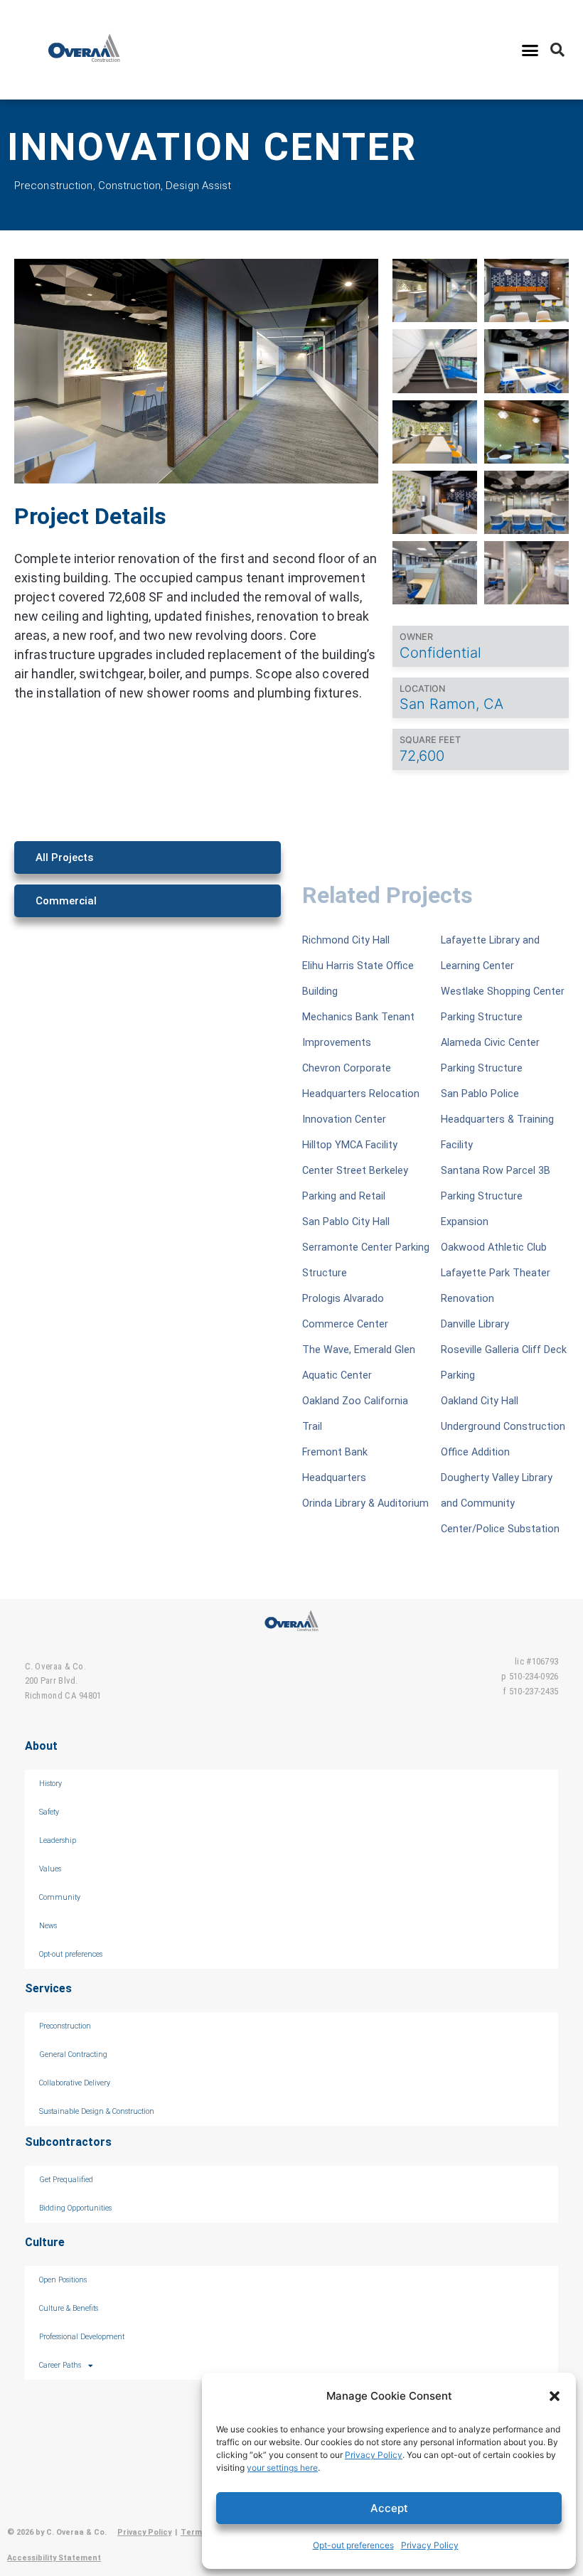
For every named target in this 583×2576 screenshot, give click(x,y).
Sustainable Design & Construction (97, 2111)
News (48, 1926)
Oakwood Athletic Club (494, 1247)
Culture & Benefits (69, 2308)
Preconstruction (65, 2026)
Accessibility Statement (54, 2558)
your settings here (282, 2468)
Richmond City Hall (346, 940)
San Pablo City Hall (346, 1222)
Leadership (58, 1840)
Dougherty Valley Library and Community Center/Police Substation (500, 1503)
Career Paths (60, 2365)
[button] (555, 2396)
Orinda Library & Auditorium (365, 1503)
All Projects (64, 857)
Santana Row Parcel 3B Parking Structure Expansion (496, 1196)
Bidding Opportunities (75, 2208)
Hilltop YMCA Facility (350, 1145)
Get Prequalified (66, 2180)
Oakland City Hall (480, 1401)
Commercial (66, 901)
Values (50, 1869)
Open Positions (63, 2280)
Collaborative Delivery (75, 2083)
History (50, 1784)
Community (60, 1897)
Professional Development (82, 2337)
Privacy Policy (374, 2455)
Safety (49, 1812)
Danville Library (475, 1324)
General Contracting (73, 2054)
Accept (389, 2508)
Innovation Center (344, 1119)
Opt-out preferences (353, 2545)
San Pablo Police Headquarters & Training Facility (497, 1119)
